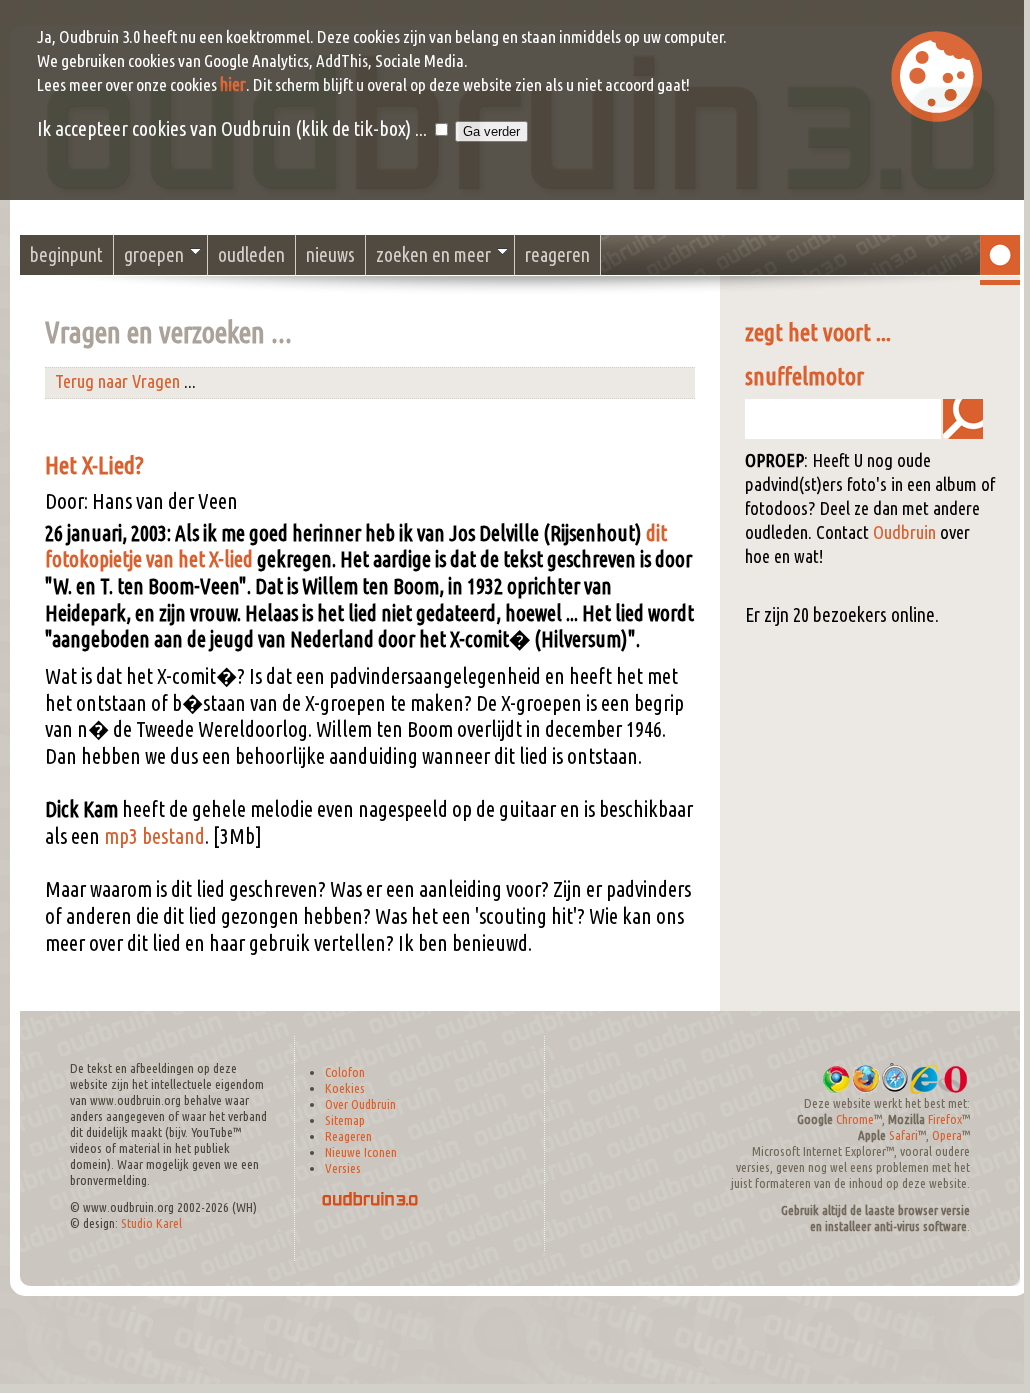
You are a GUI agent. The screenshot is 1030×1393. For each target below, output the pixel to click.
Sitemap (345, 1120)
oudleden (251, 255)
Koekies (345, 1088)
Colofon (345, 1072)
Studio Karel (151, 1223)
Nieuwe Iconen (361, 1152)
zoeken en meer (433, 255)
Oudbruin (904, 532)
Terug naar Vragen (117, 381)
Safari (903, 1135)
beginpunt (66, 255)
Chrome (855, 1119)
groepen (154, 255)
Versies (343, 1168)
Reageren (348, 1136)
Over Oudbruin (360, 1104)
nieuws (330, 255)
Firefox (945, 1119)
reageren (557, 255)
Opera (947, 1135)
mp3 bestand (154, 836)
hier (233, 84)
